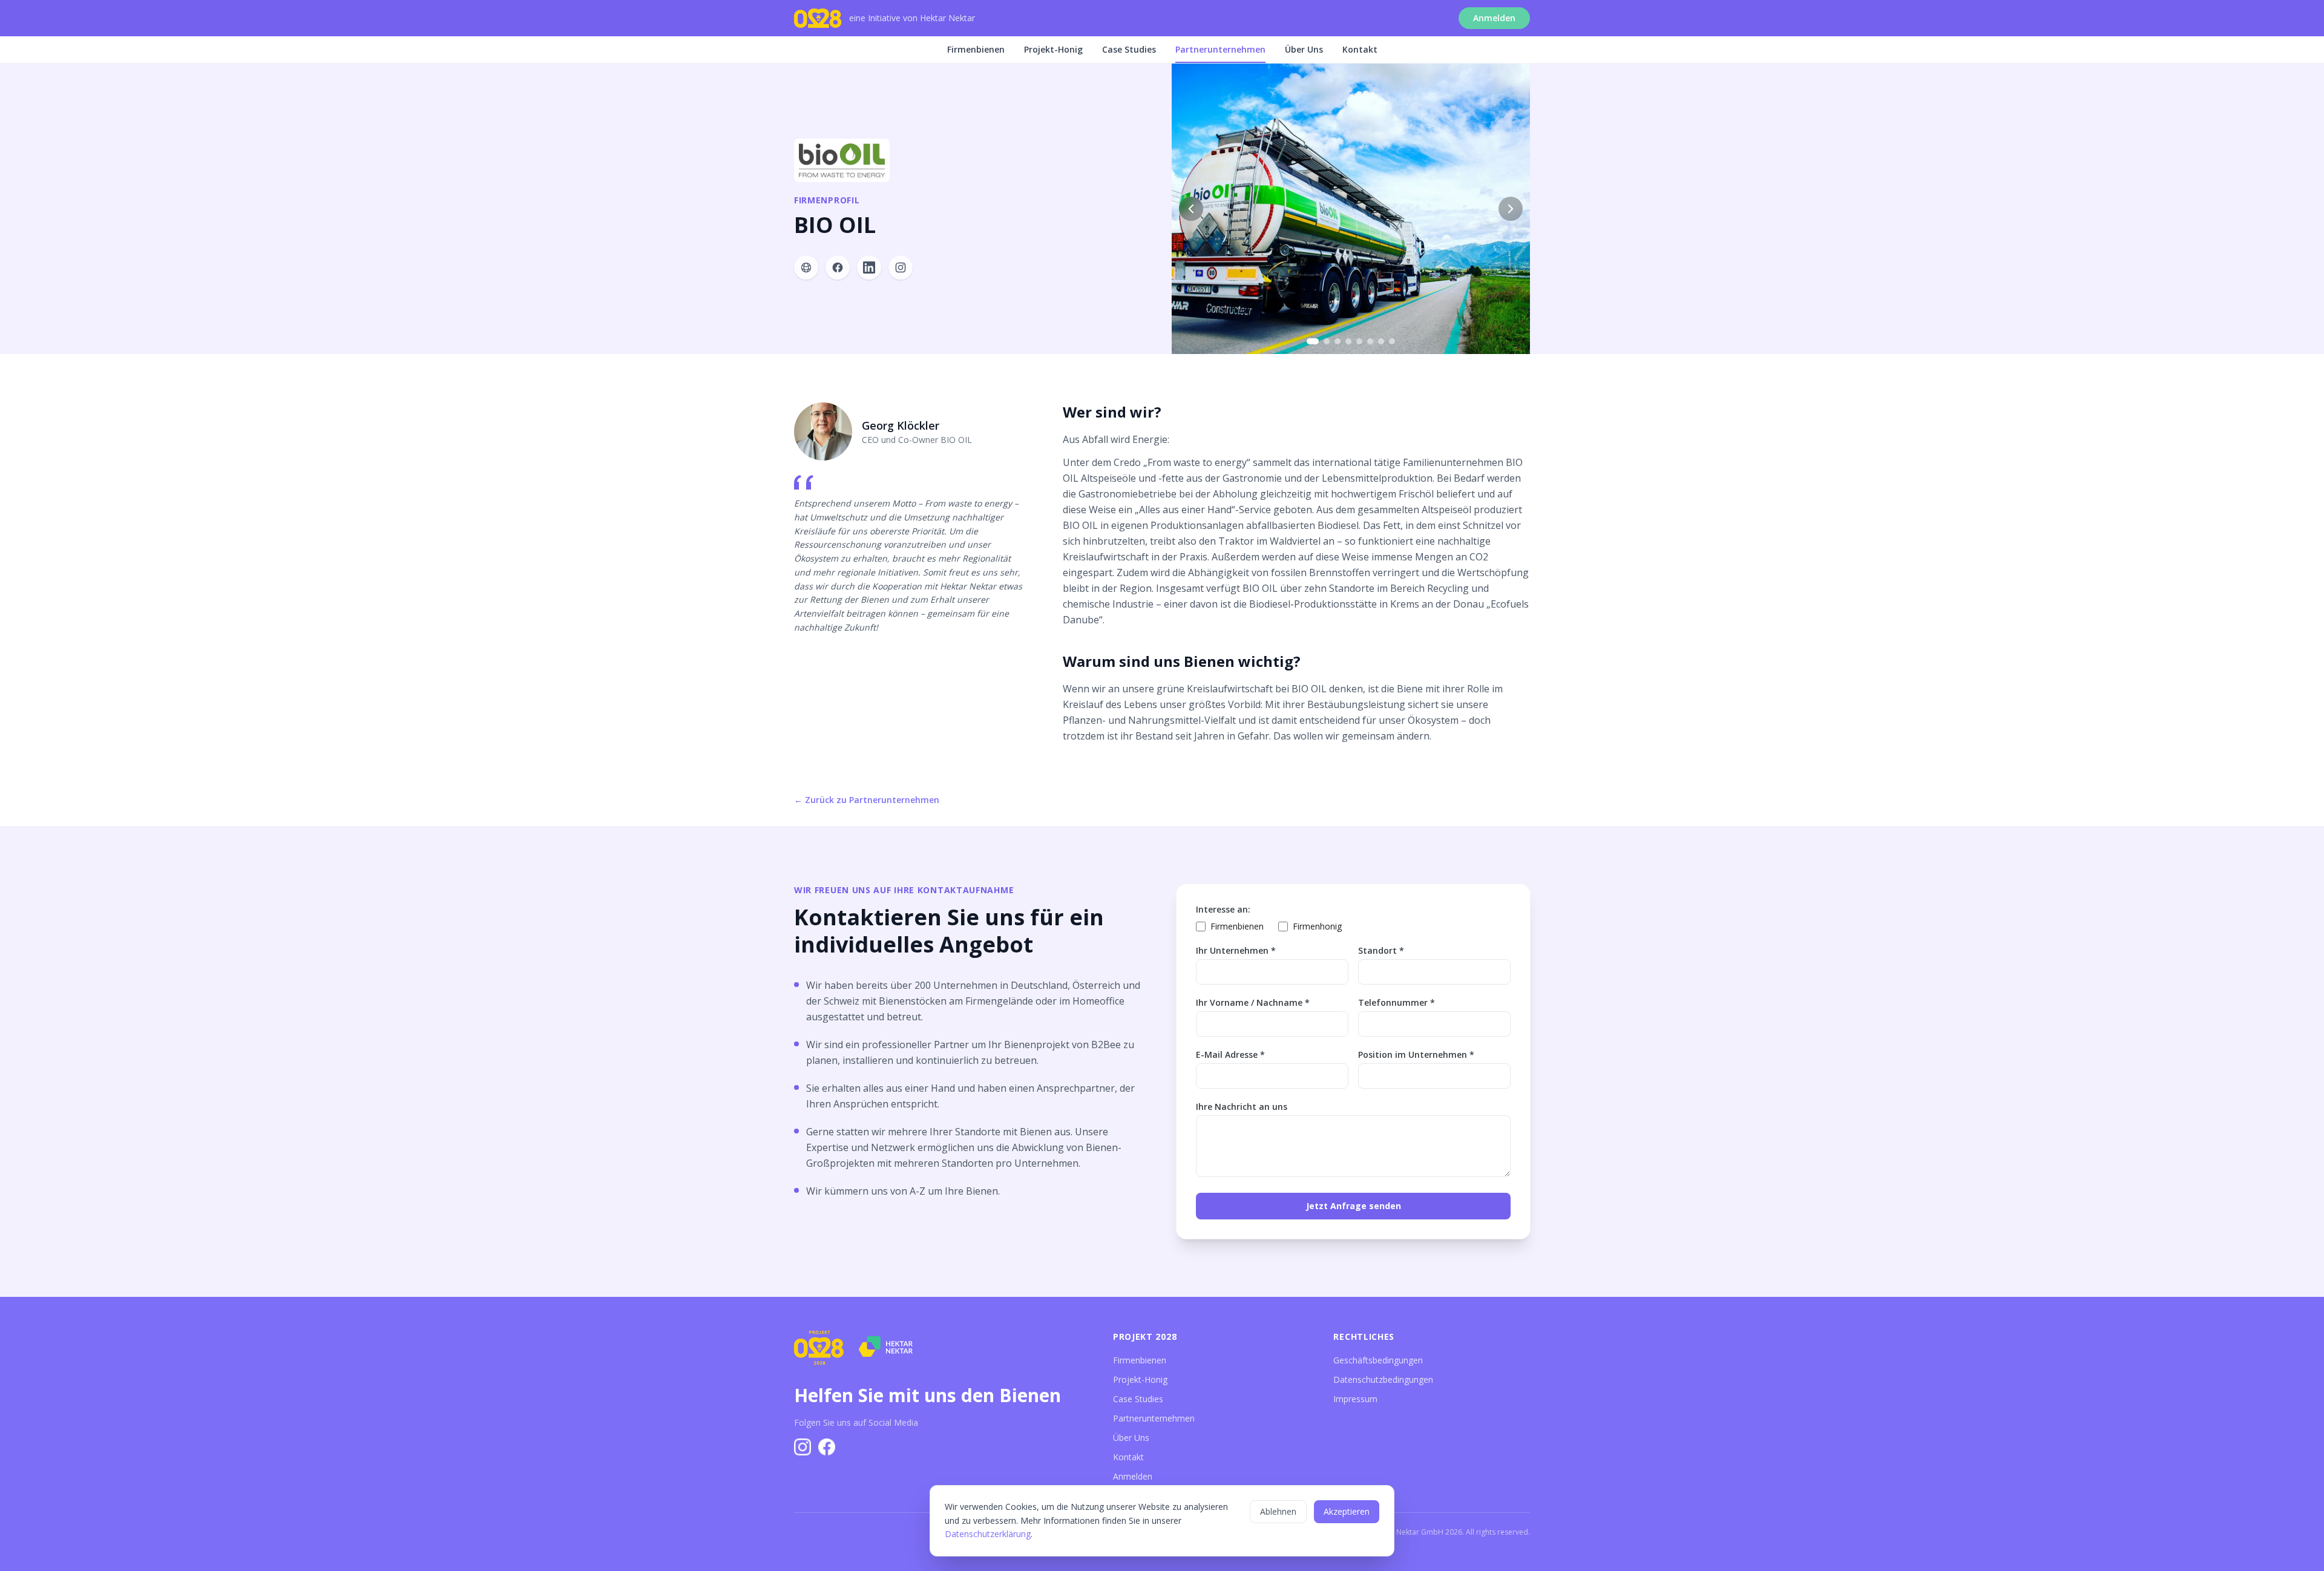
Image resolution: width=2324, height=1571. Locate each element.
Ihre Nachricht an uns (1242, 1107)
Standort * (1381, 950)
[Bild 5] (1359, 341)
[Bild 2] (1327, 341)
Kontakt (1360, 49)
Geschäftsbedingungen (1378, 1360)
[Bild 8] (1392, 341)
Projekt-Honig (1053, 49)
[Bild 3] (1338, 341)
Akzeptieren (1347, 1511)
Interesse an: (1223, 909)
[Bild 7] (1381, 341)
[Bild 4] (1348, 341)
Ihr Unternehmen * (1236, 950)
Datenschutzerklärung (988, 1534)
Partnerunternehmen (1220, 49)
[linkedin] (869, 267)
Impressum (1355, 1399)
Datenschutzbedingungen (1383, 1379)
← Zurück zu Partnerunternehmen (867, 800)
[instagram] (901, 267)
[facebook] (838, 267)
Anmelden (1494, 18)
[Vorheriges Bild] (1191, 209)
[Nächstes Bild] (1511, 209)
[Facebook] (827, 1447)
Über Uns (1304, 49)
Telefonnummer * (1397, 1002)
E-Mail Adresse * (1230, 1054)
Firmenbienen (976, 49)
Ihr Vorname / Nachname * (1253, 1002)
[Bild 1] (1313, 341)
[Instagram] (803, 1447)
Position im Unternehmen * (1416, 1054)
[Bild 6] (1370, 341)
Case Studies (1129, 49)
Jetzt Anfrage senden (1354, 1206)
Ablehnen (1278, 1511)
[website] (806, 267)
